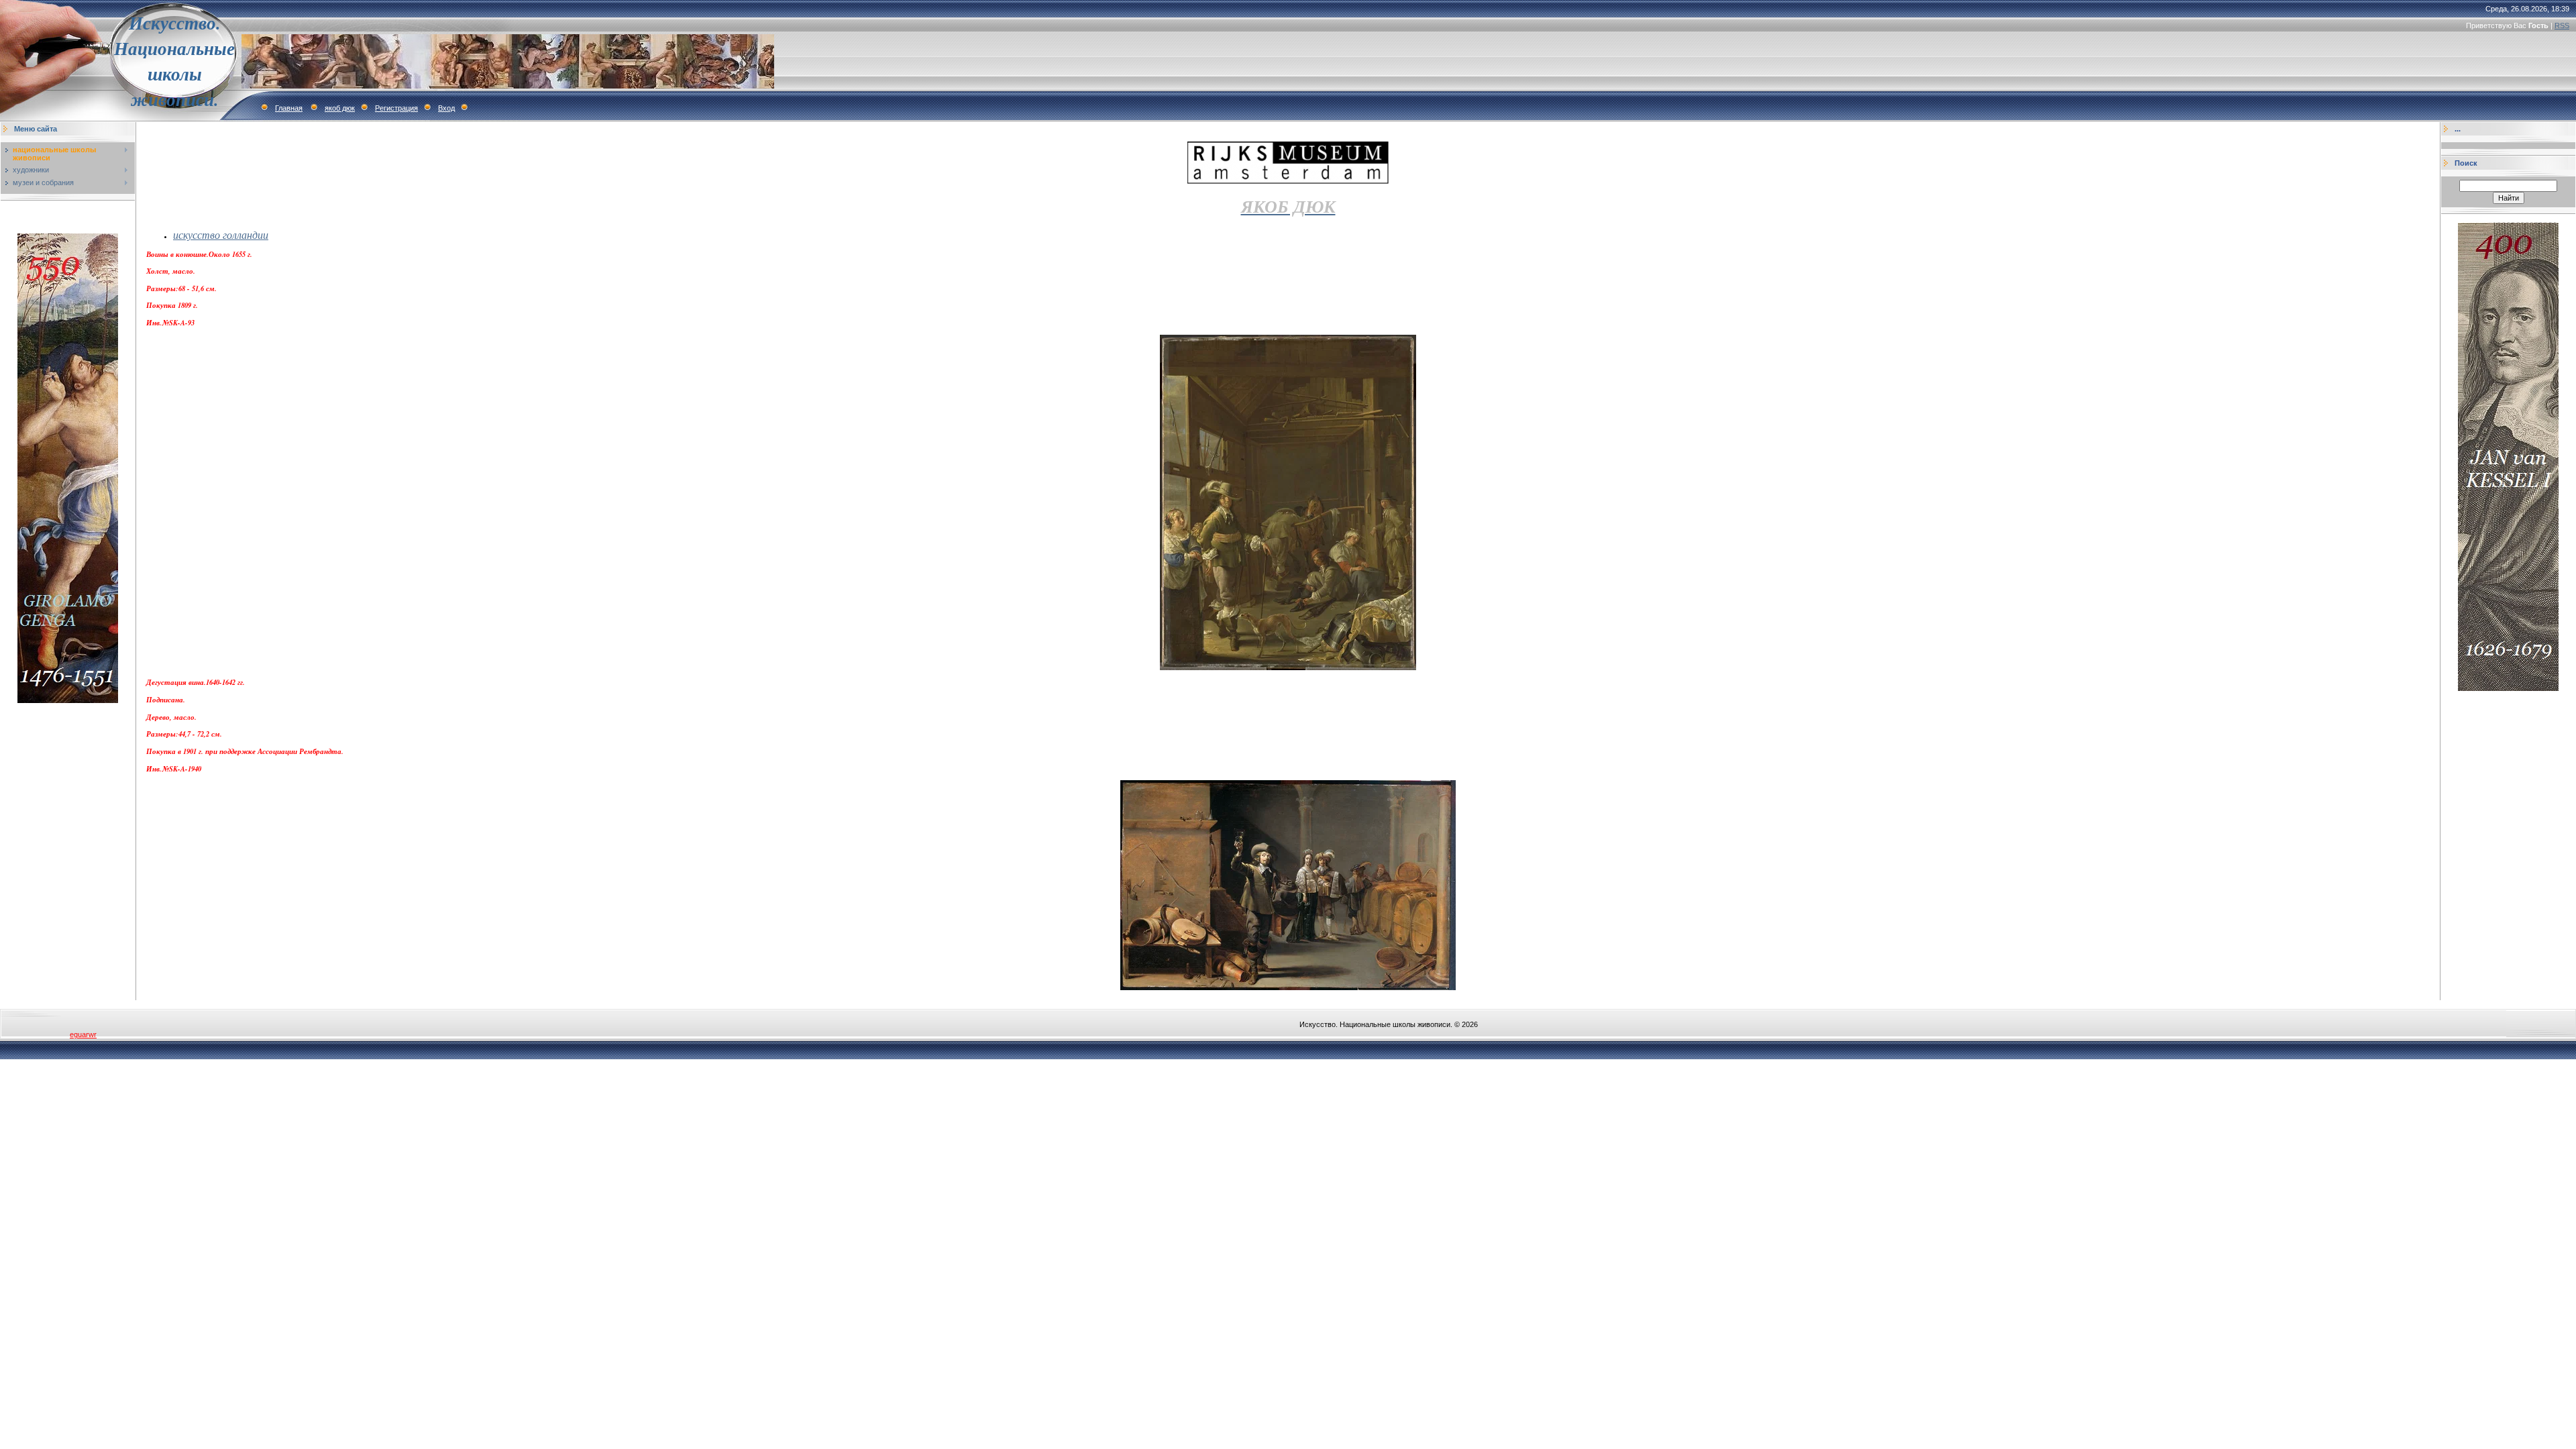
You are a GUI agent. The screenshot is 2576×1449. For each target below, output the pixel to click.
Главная (289, 108)
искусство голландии (221, 234)
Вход (446, 108)
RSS (2562, 25)
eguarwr (83, 1034)
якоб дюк (340, 108)
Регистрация (396, 108)
